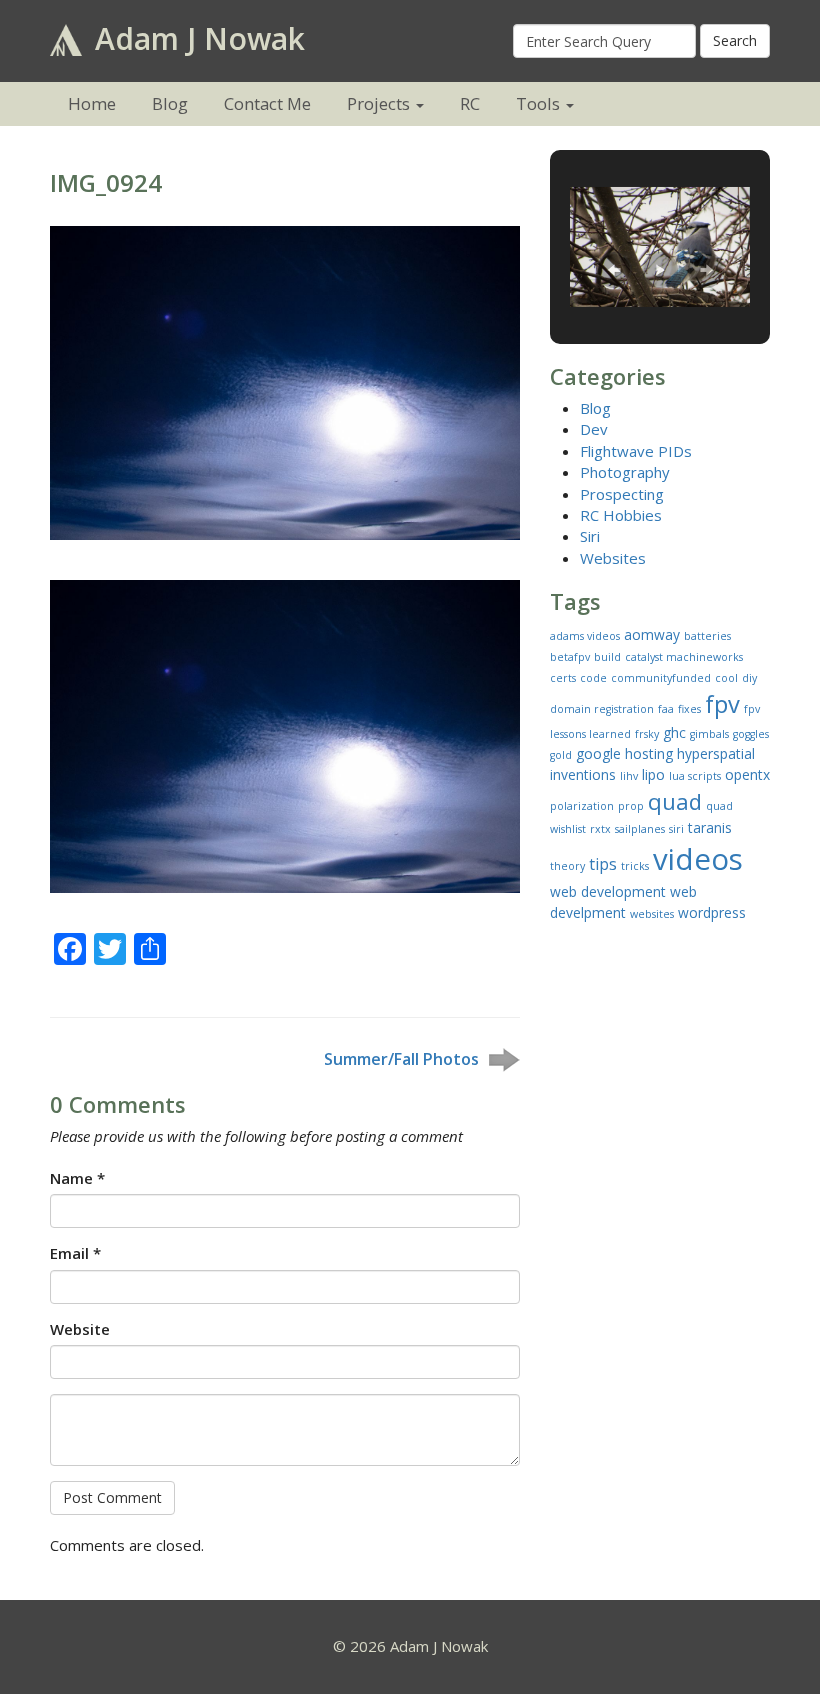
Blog (170, 103)
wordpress (712, 912)
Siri (590, 536)
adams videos (585, 636)
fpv (722, 704)
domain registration (602, 709)
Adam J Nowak (196, 38)
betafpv (570, 657)
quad (675, 801)
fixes (689, 709)
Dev (594, 429)
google (598, 753)
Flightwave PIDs (636, 451)
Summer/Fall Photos (401, 1059)
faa (666, 709)
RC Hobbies (621, 515)
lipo (653, 774)
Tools (538, 103)
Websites (613, 558)
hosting (649, 753)
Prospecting (622, 494)
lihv (629, 776)
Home (92, 103)
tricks (635, 866)
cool (726, 678)
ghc (674, 732)
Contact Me (267, 103)
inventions (583, 774)
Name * (77, 1178)
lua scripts (695, 776)
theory (567, 866)
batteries (707, 636)
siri (676, 829)
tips (603, 864)
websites (652, 914)
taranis (710, 827)
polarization (582, 806)
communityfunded (661, 678)
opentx (747, 774)
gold (561, 755)
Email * (75, 1253)
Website (80, 1329)
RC (470, 103)
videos (698, 859)
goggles (751, 734)
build (607, 657)
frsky (647, 734)
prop (631, 806)
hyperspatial (716, 753)
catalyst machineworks (684, 657)
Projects (378, 103)
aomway (652, 634)
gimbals (709, 734)
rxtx (600, 829)
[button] (614, 270)
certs (563, 678)
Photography (625, 472)
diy (749, 678)
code (593, 678)
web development (608, 891)
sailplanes (640, 829)
